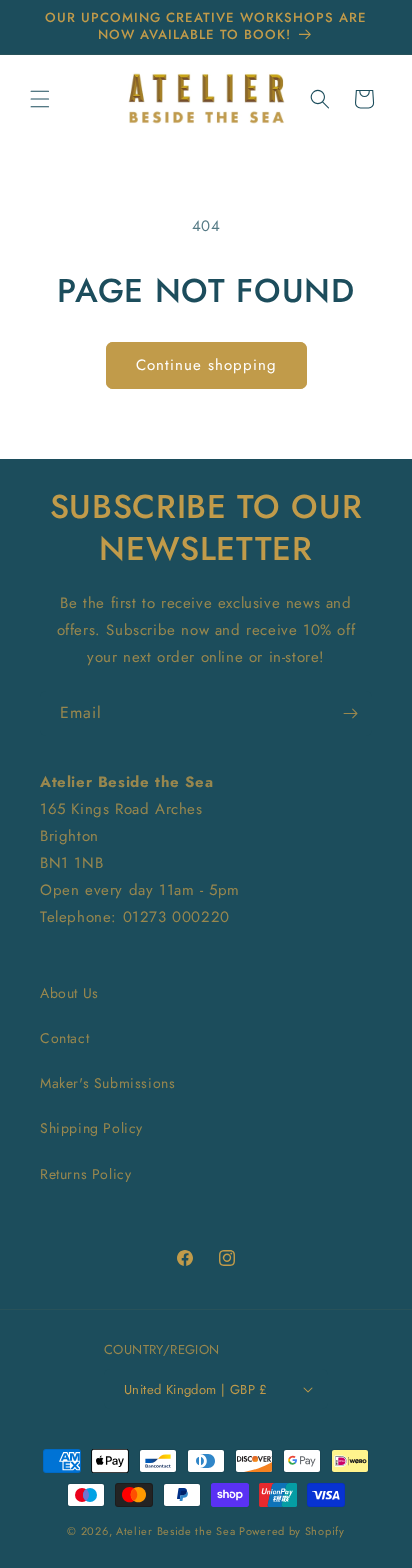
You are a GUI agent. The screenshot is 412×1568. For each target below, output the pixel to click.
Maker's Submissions (107, 1083)
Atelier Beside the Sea (175, 1531)
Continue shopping (206, 365)
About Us (69, 993)
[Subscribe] (350, 713)
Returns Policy (85, 1174)
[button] (40, 99)
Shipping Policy (91, 1128)
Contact (64, 1038)
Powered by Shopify (292, 1531)
